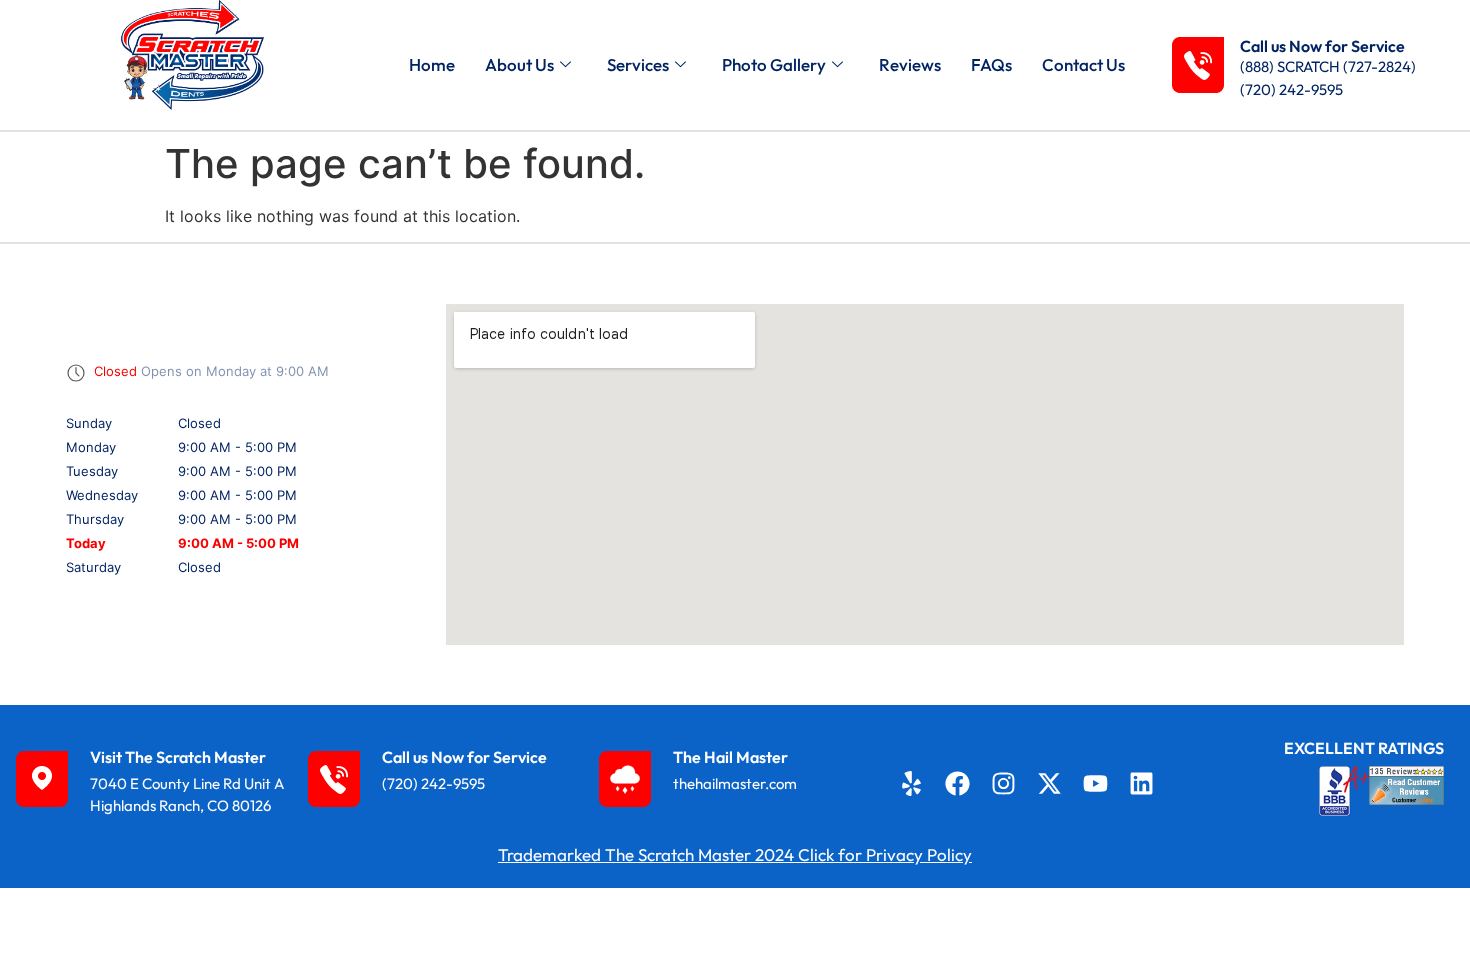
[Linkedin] (1142, 783)
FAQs (991, 64)
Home (432, 64)
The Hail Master (730, 757)
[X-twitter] (1050, 783)
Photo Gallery (774, 64)
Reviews (910, 64)
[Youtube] (1096, 783)
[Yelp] (911, 783)
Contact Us (1083, 64)
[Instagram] (1004, 783)
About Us (519, 64)
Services (638, 64)
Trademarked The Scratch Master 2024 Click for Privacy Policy (735, 854)
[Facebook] (957, 783)
